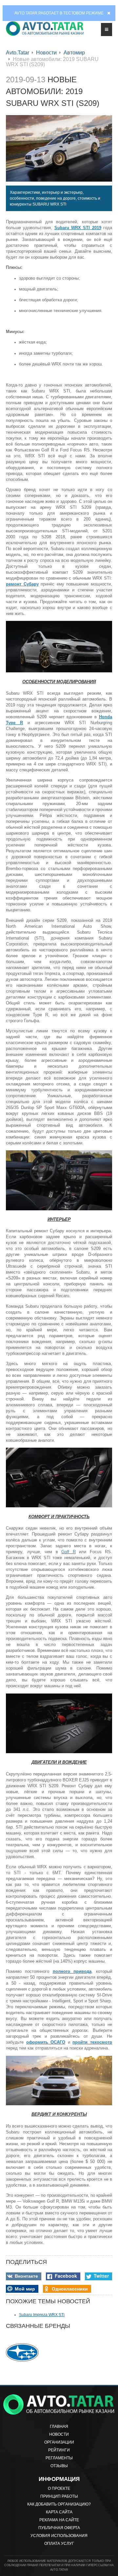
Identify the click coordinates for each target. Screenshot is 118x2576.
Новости (46, 53)
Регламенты (59, 2458)
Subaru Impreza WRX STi (42, 2315)
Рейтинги (59, 2450)
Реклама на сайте (59, 2520)
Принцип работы (59, 2496)
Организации (59, 2442)
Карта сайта (59, 2512)
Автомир (74, 53)
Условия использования (59, 2536)
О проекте (59, 2488)
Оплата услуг (59, 2544)
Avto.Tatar (18, 53)
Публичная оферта (59, 2528)
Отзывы (59, 2466)
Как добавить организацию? (59, 2504)
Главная (59, 2427)
